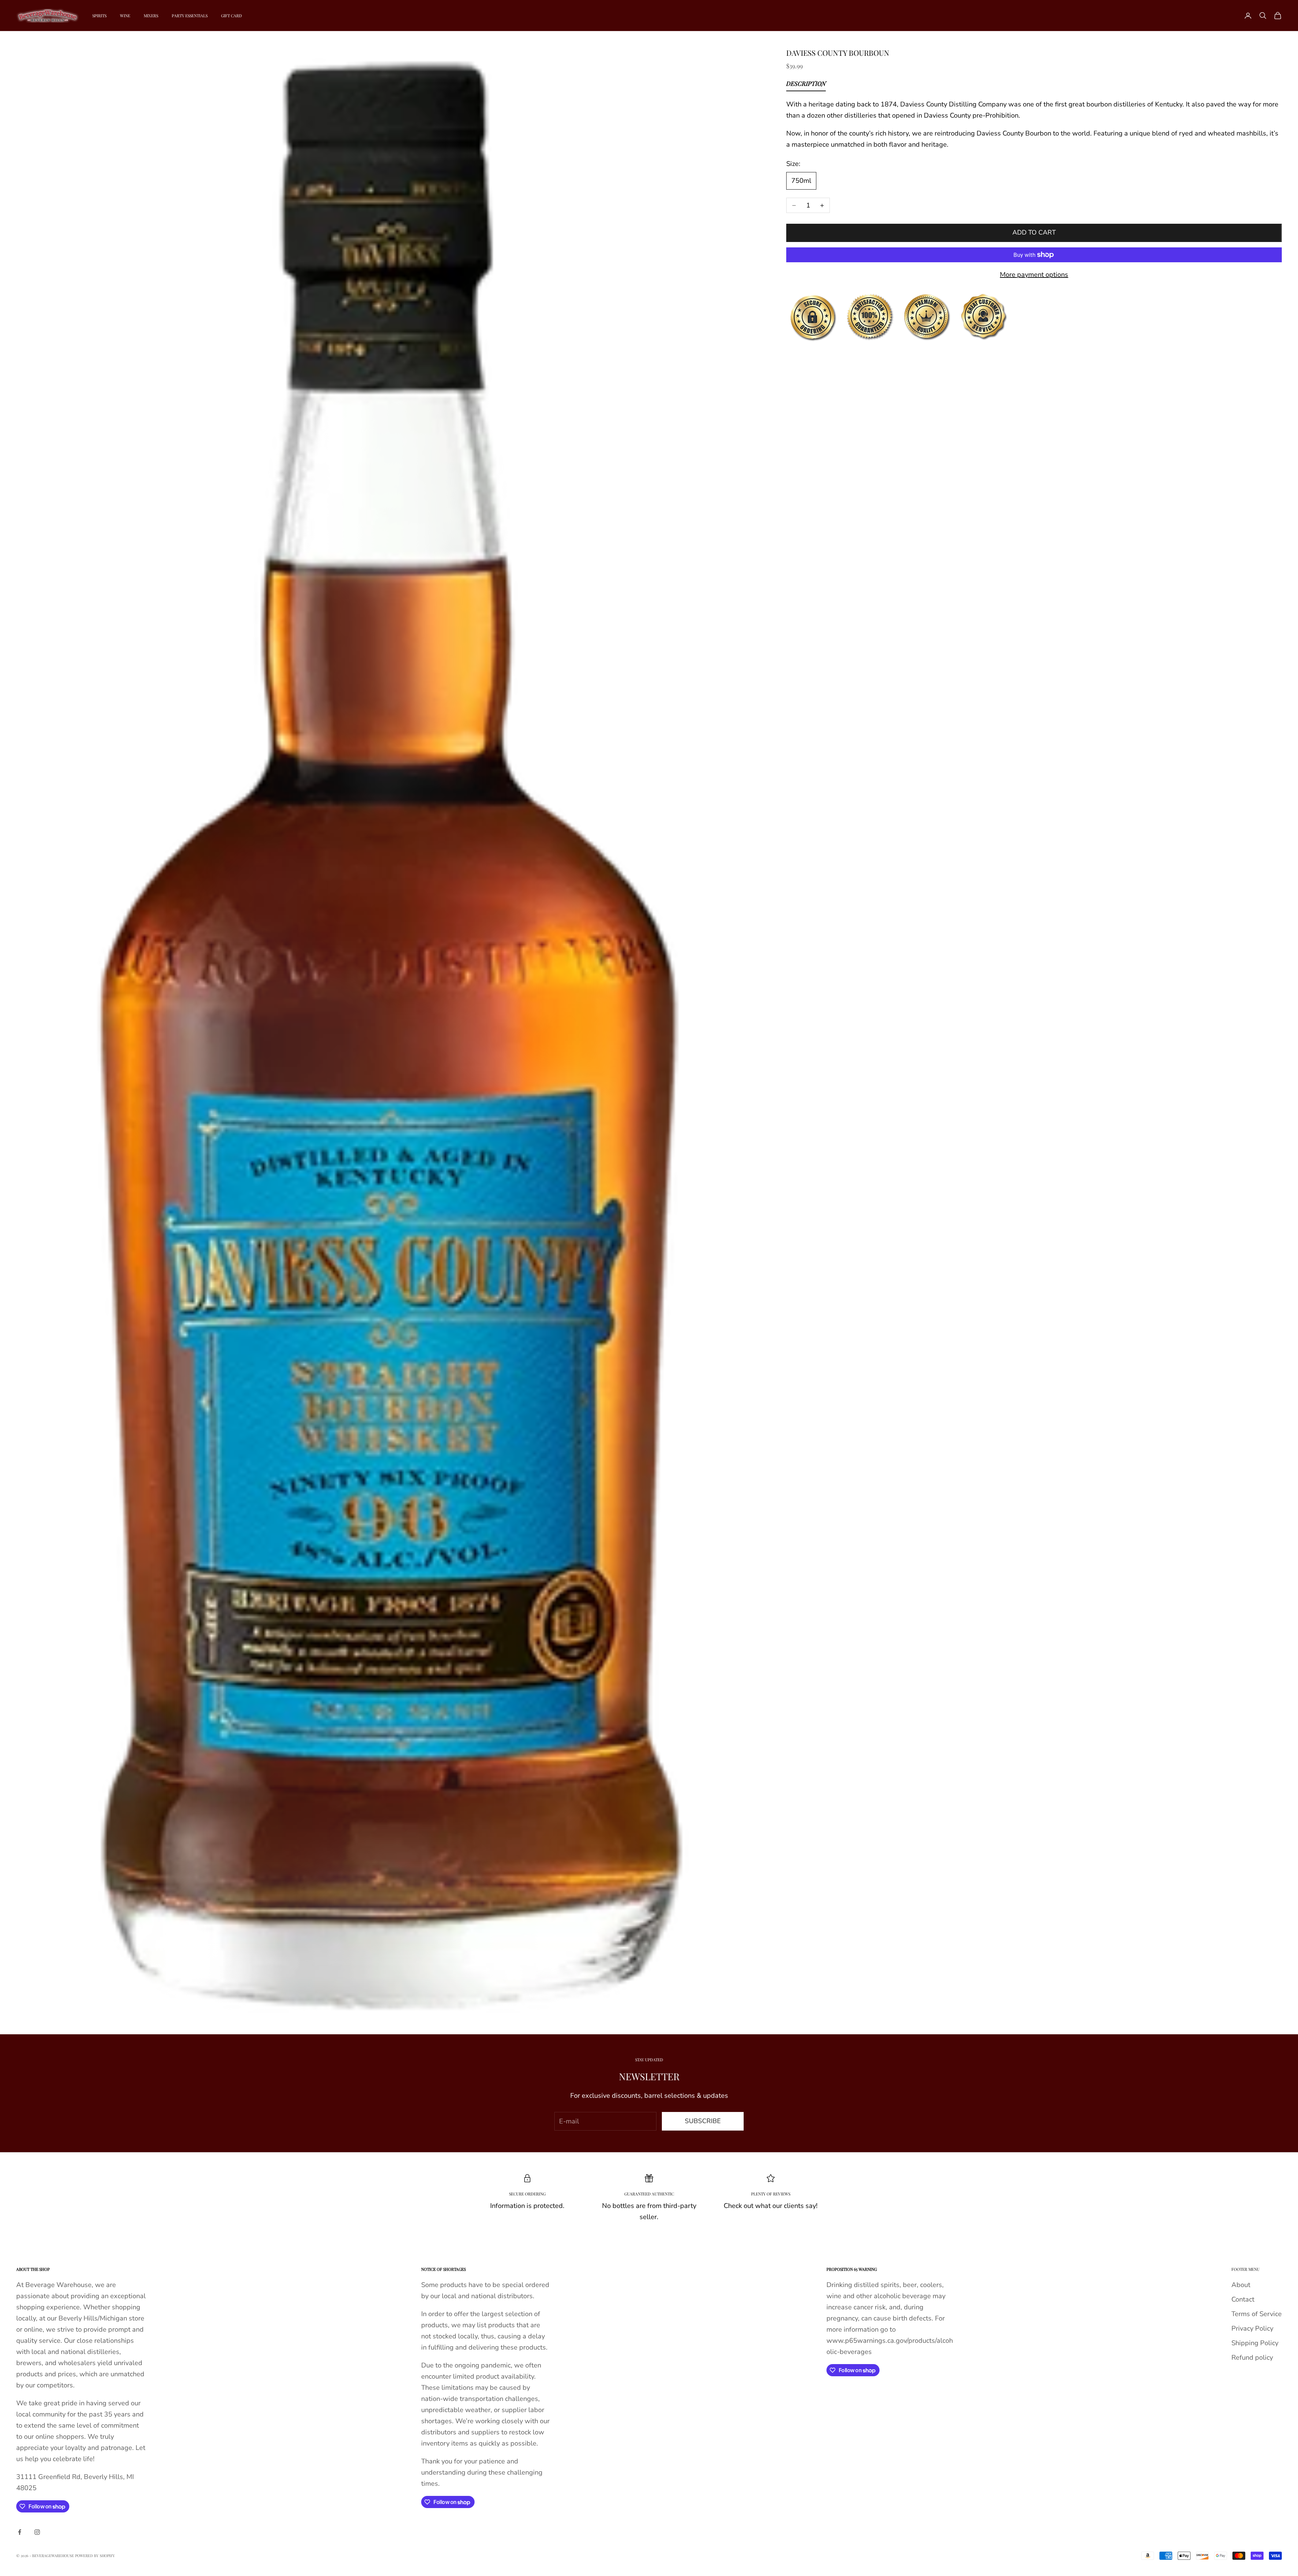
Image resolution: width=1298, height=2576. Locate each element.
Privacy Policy (1252, 2328)
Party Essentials (190, 16)
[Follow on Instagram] (37, 2532)
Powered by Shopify (95, 2556)
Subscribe (703, 2121)
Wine (125, 16)
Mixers (151, 16)
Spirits (99, 16)
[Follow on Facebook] (20, 2532)
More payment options (1034, 275)
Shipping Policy (1255, 2343)
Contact (1243, 2299)
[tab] (806, 85)
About (1241, 2285)
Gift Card (232, 16)
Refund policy (1252, 2358)
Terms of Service (1257, 2314)
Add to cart (1034, 233)
